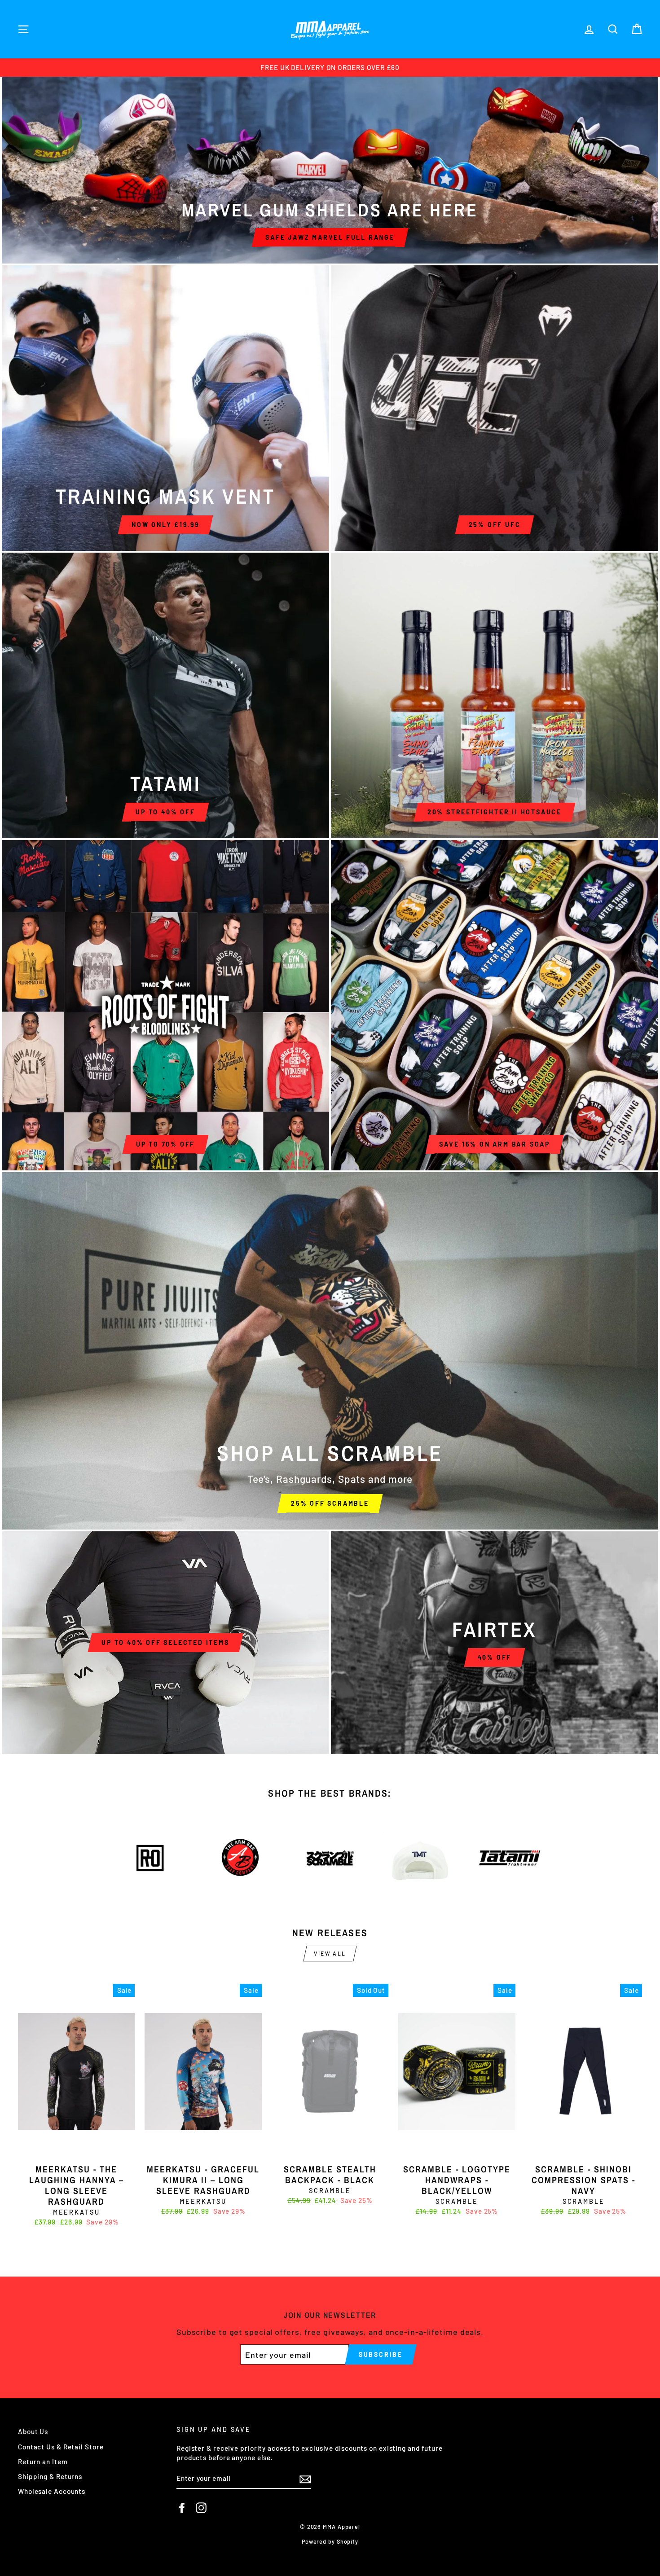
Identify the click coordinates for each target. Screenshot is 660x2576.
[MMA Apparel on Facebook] (182, 2508)
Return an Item (43, 2462)
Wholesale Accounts (52, 2491)
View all (330, 1953)
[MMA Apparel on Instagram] (201, 2508)
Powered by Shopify (330, 2541)
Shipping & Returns (50, 2476)
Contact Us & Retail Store (61, 2447)
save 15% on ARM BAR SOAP (495, 1144)
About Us (33, 2431)
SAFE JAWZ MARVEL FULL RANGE (330, 237)
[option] (330, 68)
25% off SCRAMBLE (330, 1503)
